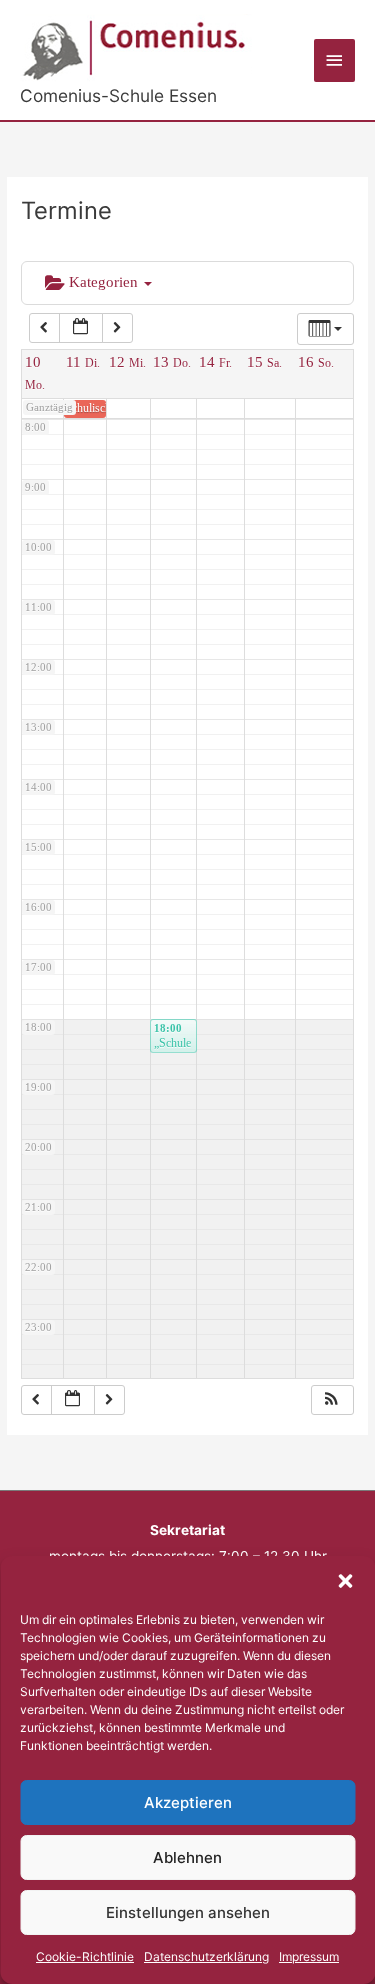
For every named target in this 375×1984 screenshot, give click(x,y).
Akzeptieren (188, 1802)
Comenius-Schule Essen (118, 95)
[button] (345, 1581)
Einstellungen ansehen (188, 1912)
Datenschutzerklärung (206, 1956)
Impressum (309, 1956)
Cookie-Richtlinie (85, 1956)
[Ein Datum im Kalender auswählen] (81, 328)
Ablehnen (187, 1857)
